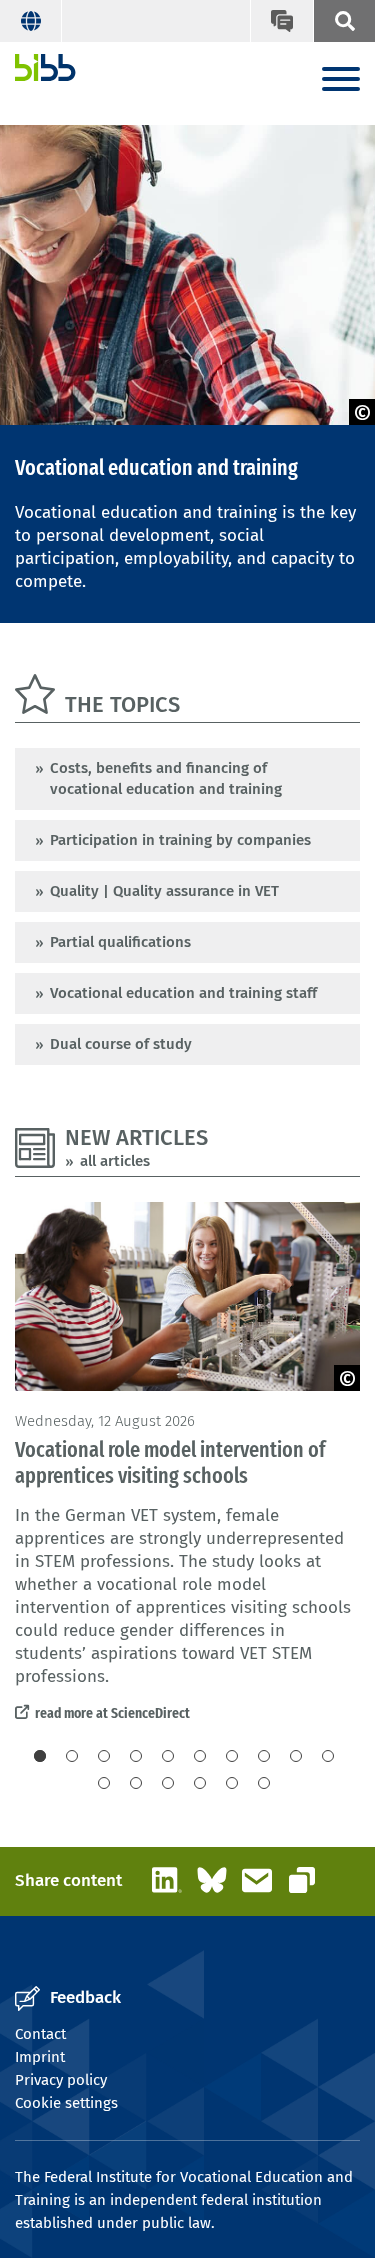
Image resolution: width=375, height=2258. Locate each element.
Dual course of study (121, 1044)
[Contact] (281, 21)
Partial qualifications (120, 942)
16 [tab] (264, 1783)
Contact (40, 2034)
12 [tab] (136, 1783)
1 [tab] (40, 1756)
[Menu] (341, 80)
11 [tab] (104, 1783)
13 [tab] (168, 1783)
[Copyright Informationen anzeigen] (362, 412)
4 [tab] (136, 1756)
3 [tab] (104, 1756)
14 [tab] (200, 1783)
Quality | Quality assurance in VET (164, 891)
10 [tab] (328, 1756)
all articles (115, 1161)
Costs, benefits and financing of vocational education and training (166, 778)
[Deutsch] (31, 21)
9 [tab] (296, 1756)
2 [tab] (72, 1756)
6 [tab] (200, 1756)
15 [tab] (232, 1783)
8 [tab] (264, 1756)
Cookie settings (66, 2103)
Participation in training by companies (180, 840)
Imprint (40, 2057)
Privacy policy (61, 2080)
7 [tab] (232, 1756)
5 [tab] (168, 1756)
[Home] (45, 67)
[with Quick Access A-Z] (344, 21)
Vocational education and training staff (183, 993)
